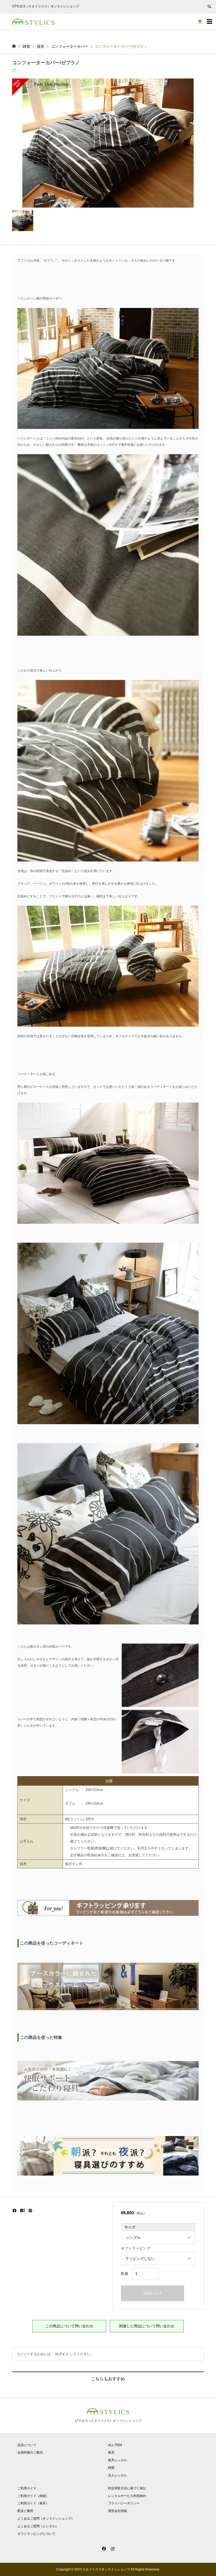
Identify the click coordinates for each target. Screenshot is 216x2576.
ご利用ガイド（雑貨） (33, 2496)
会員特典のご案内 (30, 2452)
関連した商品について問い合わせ (147, 2326)
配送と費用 (25, 2511)
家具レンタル (117, 2460)
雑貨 (111, 2468)
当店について (27, 2445)
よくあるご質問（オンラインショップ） (46, 2519)
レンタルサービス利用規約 (127, 2496)
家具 (111, 2452)
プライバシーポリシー (124, 2503)
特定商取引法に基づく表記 (127, 2488)
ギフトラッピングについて (36, 2534)
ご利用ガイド (27, 2488)
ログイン (62, 2354)
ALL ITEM (115, 2445)
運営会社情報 (117, 2511)
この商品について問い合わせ (69, 2326)
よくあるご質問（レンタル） (38, 2526)
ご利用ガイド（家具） (33, 2503)
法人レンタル (117, 2475)
